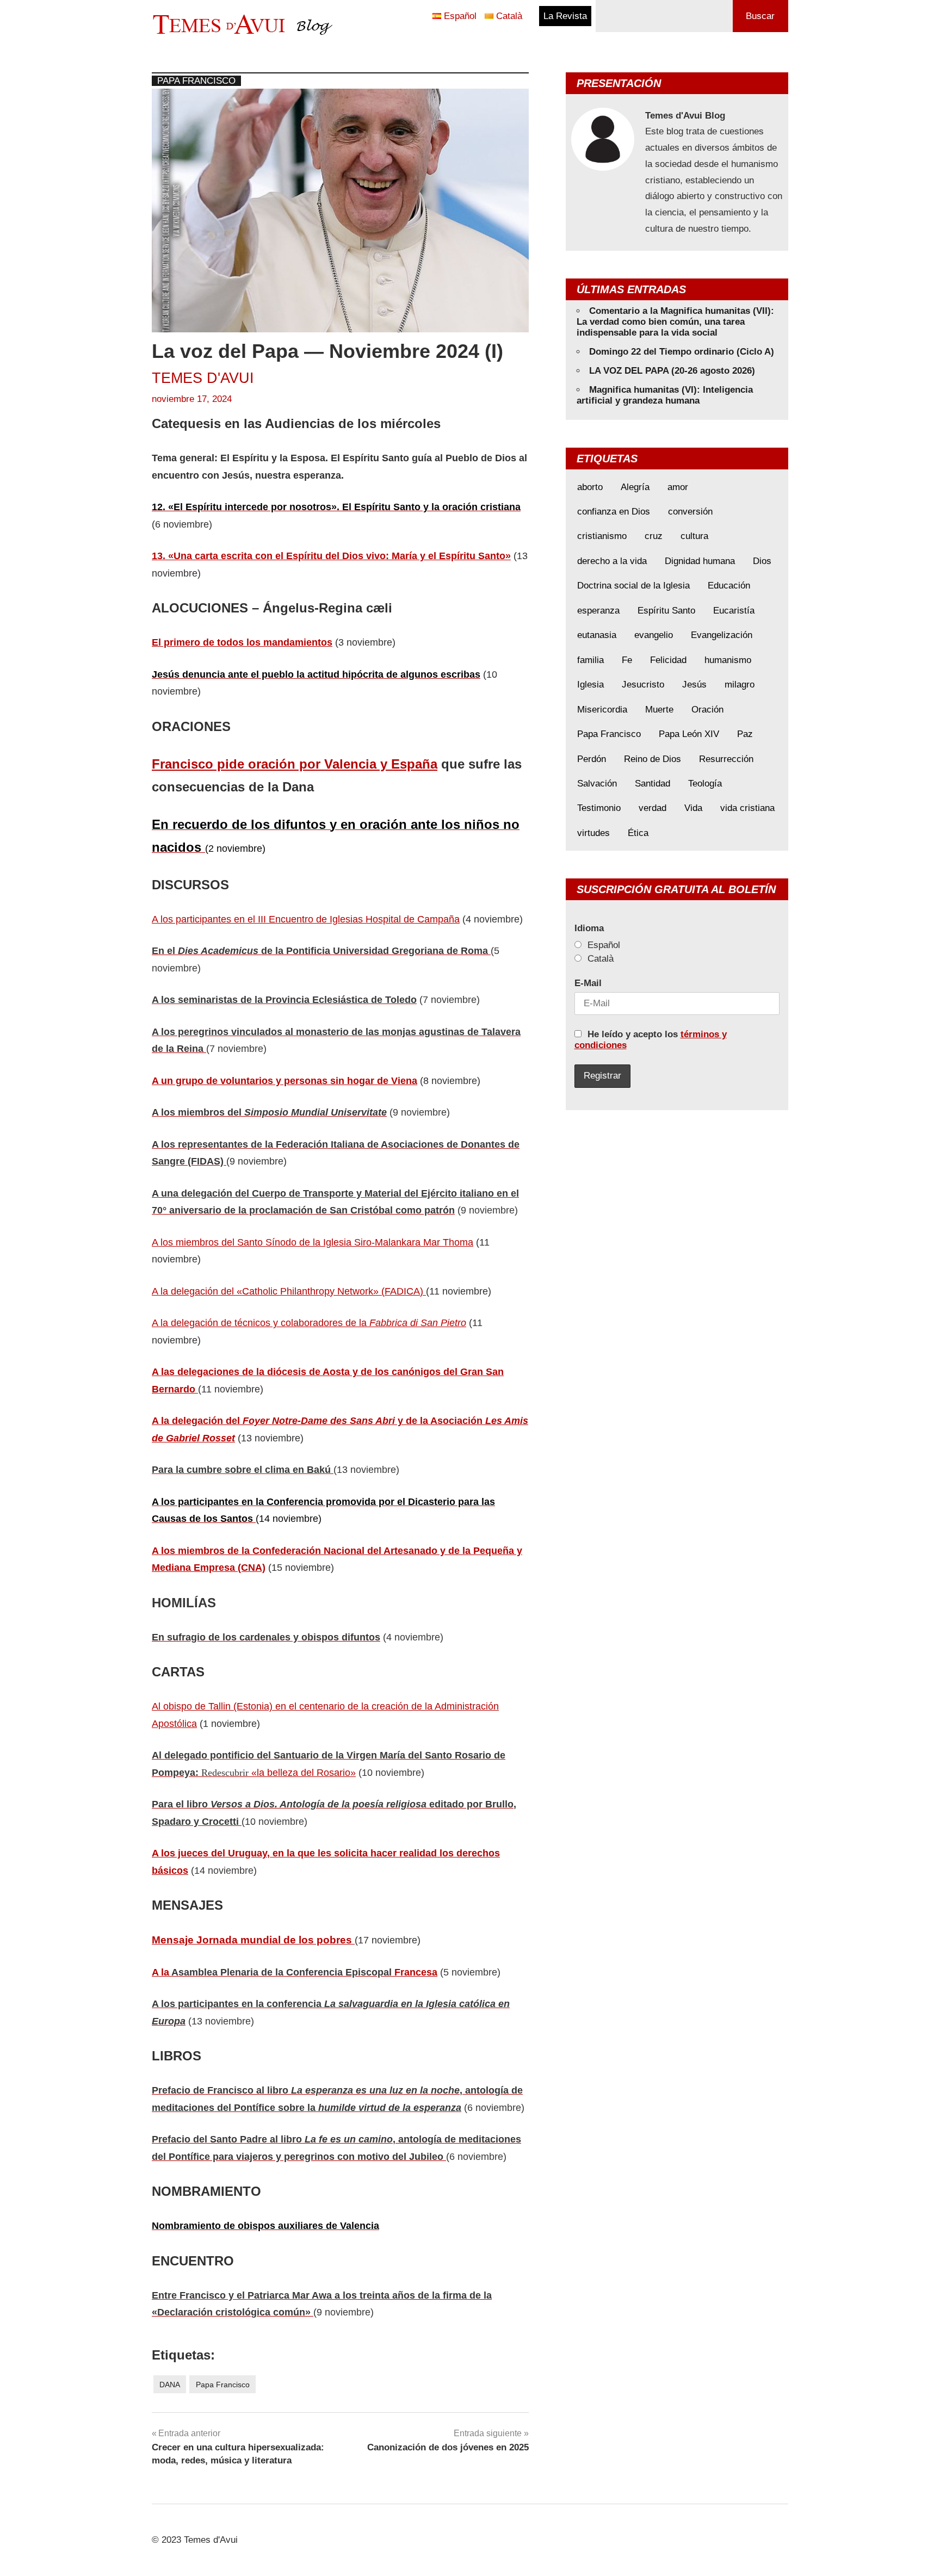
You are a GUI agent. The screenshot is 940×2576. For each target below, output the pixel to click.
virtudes (593, 833)
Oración (707, 710)
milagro (740, 685)
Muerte (659, 710)
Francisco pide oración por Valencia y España (295, 764)
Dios (762, 561)
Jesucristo (643, 685)
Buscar (760, 16)
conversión (690, 512)
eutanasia (597, 635)
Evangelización (722, 635)
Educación (729, 586)
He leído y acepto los (651, 1040)
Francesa (416, 1972)
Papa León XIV (689, 734)
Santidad (653, 784)
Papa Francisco (196, 81)
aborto (590, 487)
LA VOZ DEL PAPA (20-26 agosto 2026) (672, 371)
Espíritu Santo (666, 611)
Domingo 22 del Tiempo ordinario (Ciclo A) (682, 352)
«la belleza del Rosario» (302, 1773)
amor (678, 487)
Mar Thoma (448, 1242)
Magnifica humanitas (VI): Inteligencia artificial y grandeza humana (665, 395)
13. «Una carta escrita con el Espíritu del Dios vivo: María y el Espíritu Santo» (331, 556)
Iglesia (590, 685)
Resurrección (726, 759)
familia (590, 660)
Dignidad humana (700, 561)
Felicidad (668, 660)
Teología (705, 784)
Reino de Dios (653, 759)
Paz (745, 734)
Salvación (597, 784)
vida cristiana (747, 808)
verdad (653, 808)
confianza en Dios (614, 512)
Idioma (589, 928)
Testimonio (599, 808)
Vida (693, 808)
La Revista (565, 16)
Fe (627, 660)
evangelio (654, 635)
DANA (170, 2385)
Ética (638, 833)
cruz (654, 536)
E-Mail (588, 983)
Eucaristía (734, 611)
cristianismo (602, 536)
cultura (694, 536)
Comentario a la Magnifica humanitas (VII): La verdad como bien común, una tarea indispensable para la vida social (675, 322)
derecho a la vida (612, 561)
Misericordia (602, 710)
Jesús (694, 685)
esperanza (598, 611)
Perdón (592, 759)
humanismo (728, 660)
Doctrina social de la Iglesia (633, 586)
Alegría (635, 487)
